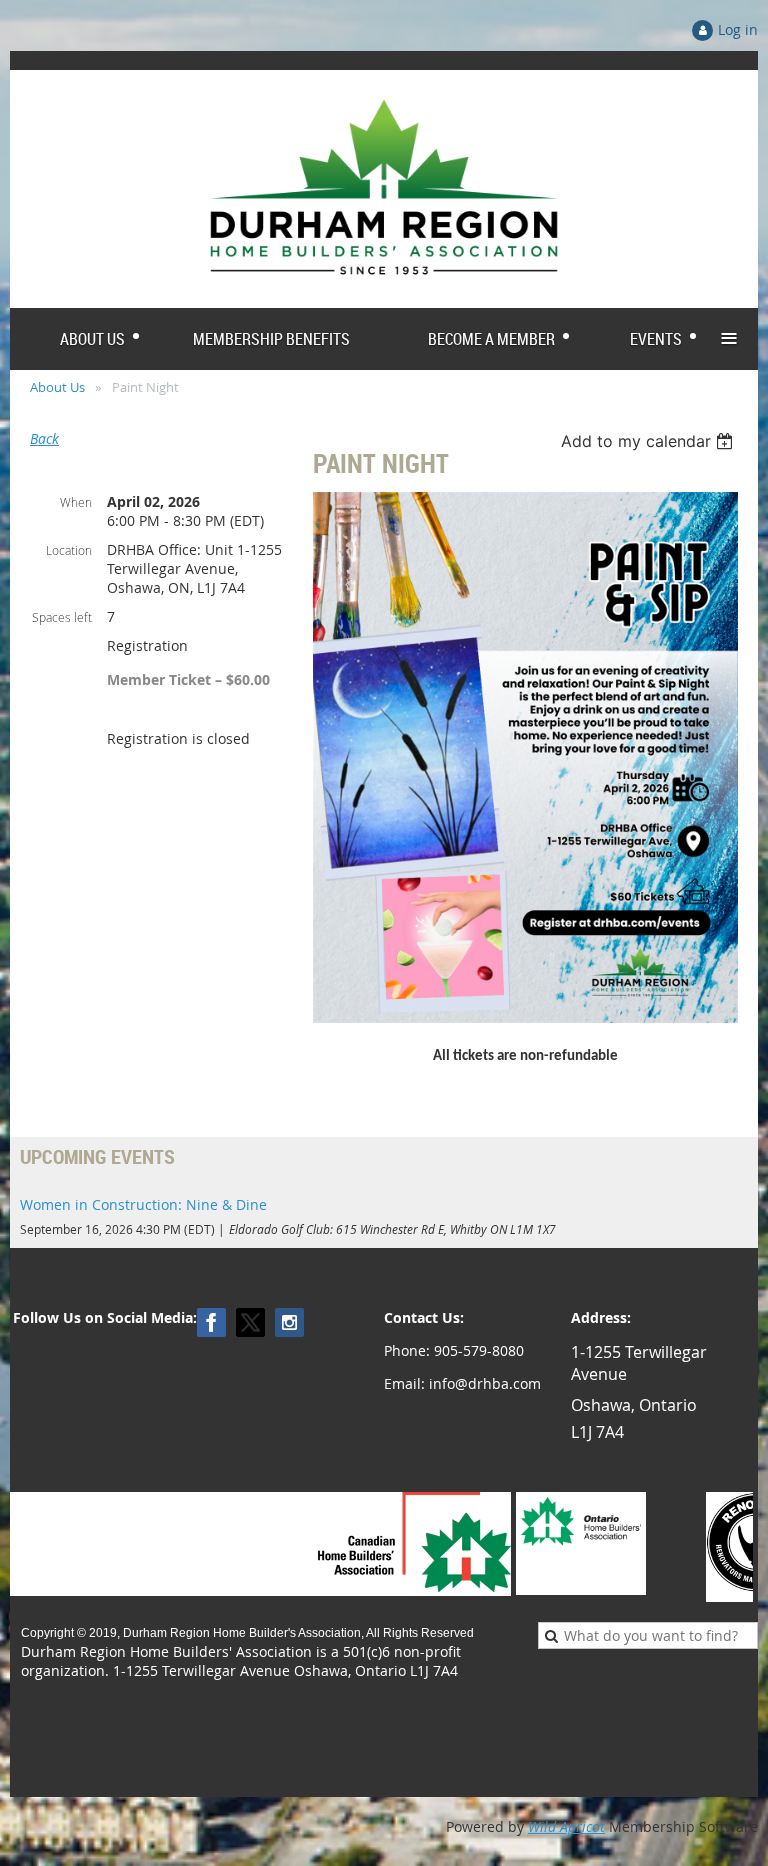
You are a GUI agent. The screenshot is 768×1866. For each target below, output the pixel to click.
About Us (57, 387)
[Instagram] (289, 1322)
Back (44, 438)
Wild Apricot (566, 1826)
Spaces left (62, 617)
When (76, 502)
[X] (250, 1322)
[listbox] (649, 441)
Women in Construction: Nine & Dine (143, 1204)
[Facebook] (211, 1322)
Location (69, 550)
